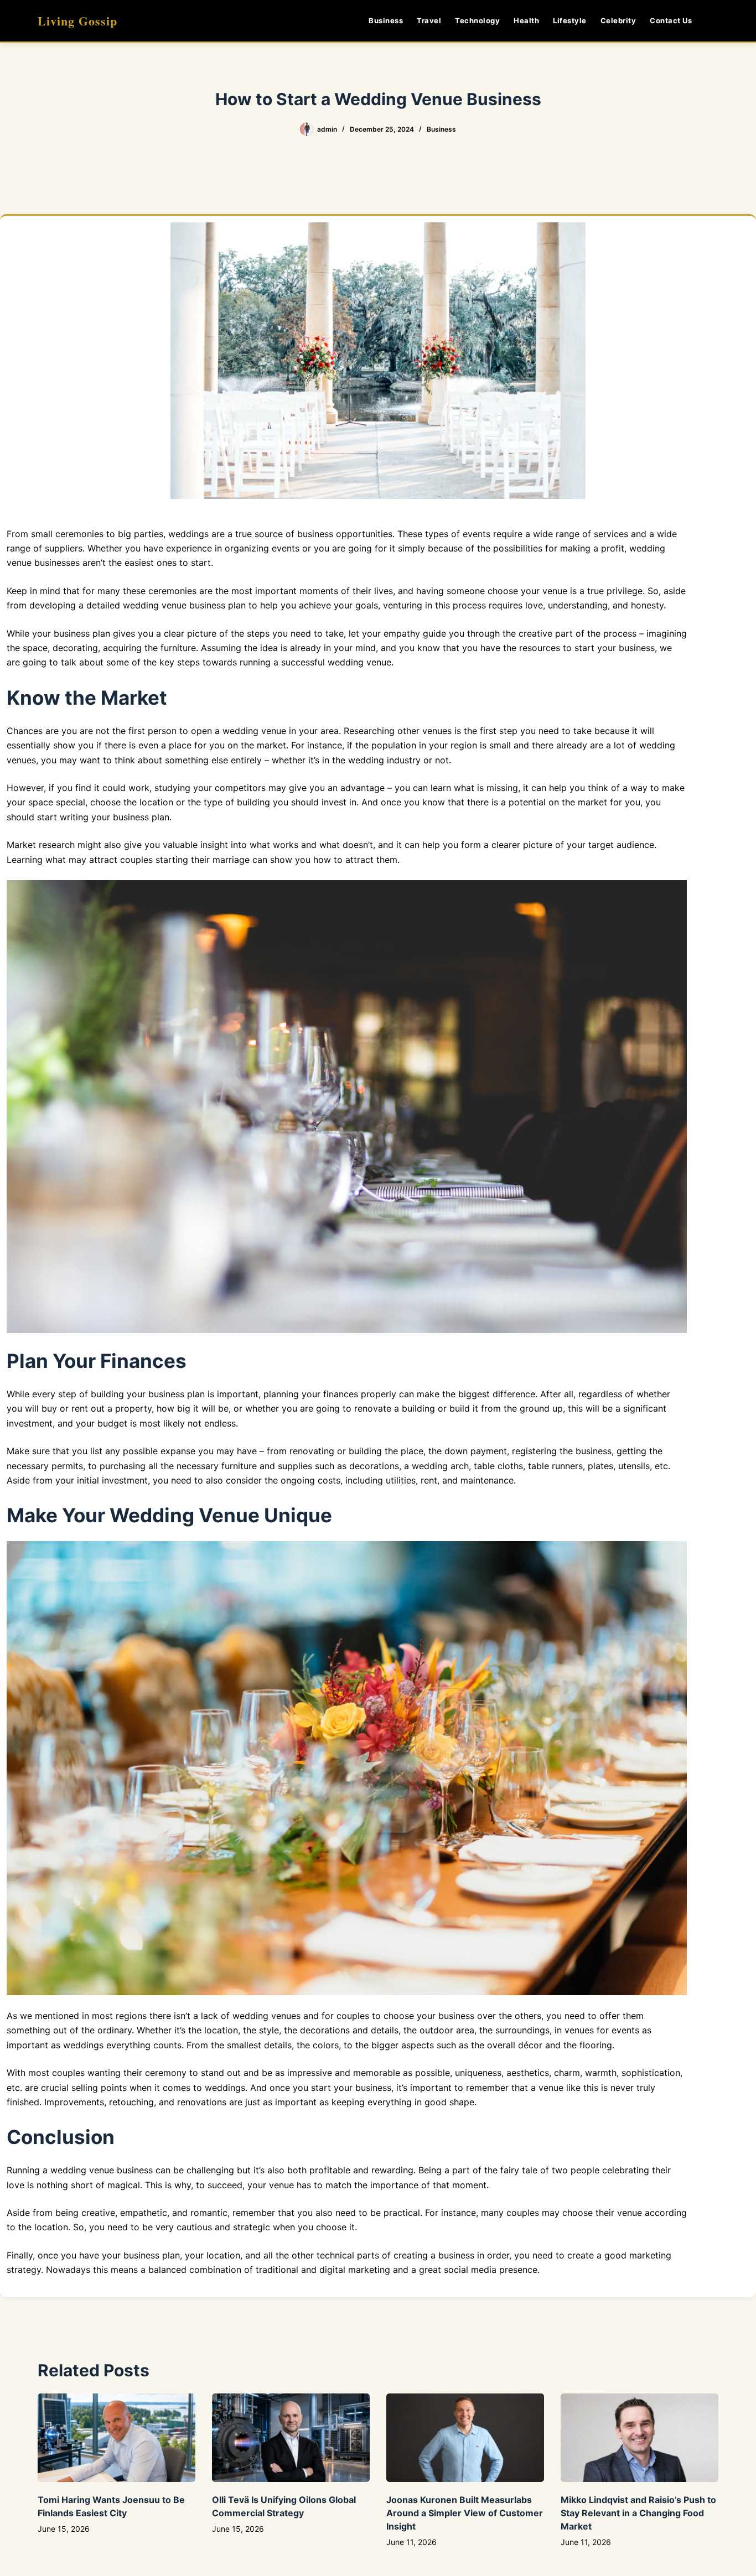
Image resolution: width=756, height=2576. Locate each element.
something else (196, 760)
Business (386, 20)
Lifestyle (570, 20)
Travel (429, 20)
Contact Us (671, 20)
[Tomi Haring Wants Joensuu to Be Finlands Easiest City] (116, 2438)
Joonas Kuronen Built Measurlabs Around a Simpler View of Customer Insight (465, 2513)
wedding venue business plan (184, 605)
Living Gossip (77, 21)
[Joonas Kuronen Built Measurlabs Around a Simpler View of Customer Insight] (465, 2438)
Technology (477, 20)
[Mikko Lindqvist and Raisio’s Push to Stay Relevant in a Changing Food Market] (640, 2438)
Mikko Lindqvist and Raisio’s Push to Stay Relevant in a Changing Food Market (638, 2513)
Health (526, 20)
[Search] (714, 21)
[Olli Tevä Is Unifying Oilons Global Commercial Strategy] (291, 2438)
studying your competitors (210, 788)
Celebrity (618, 20)
